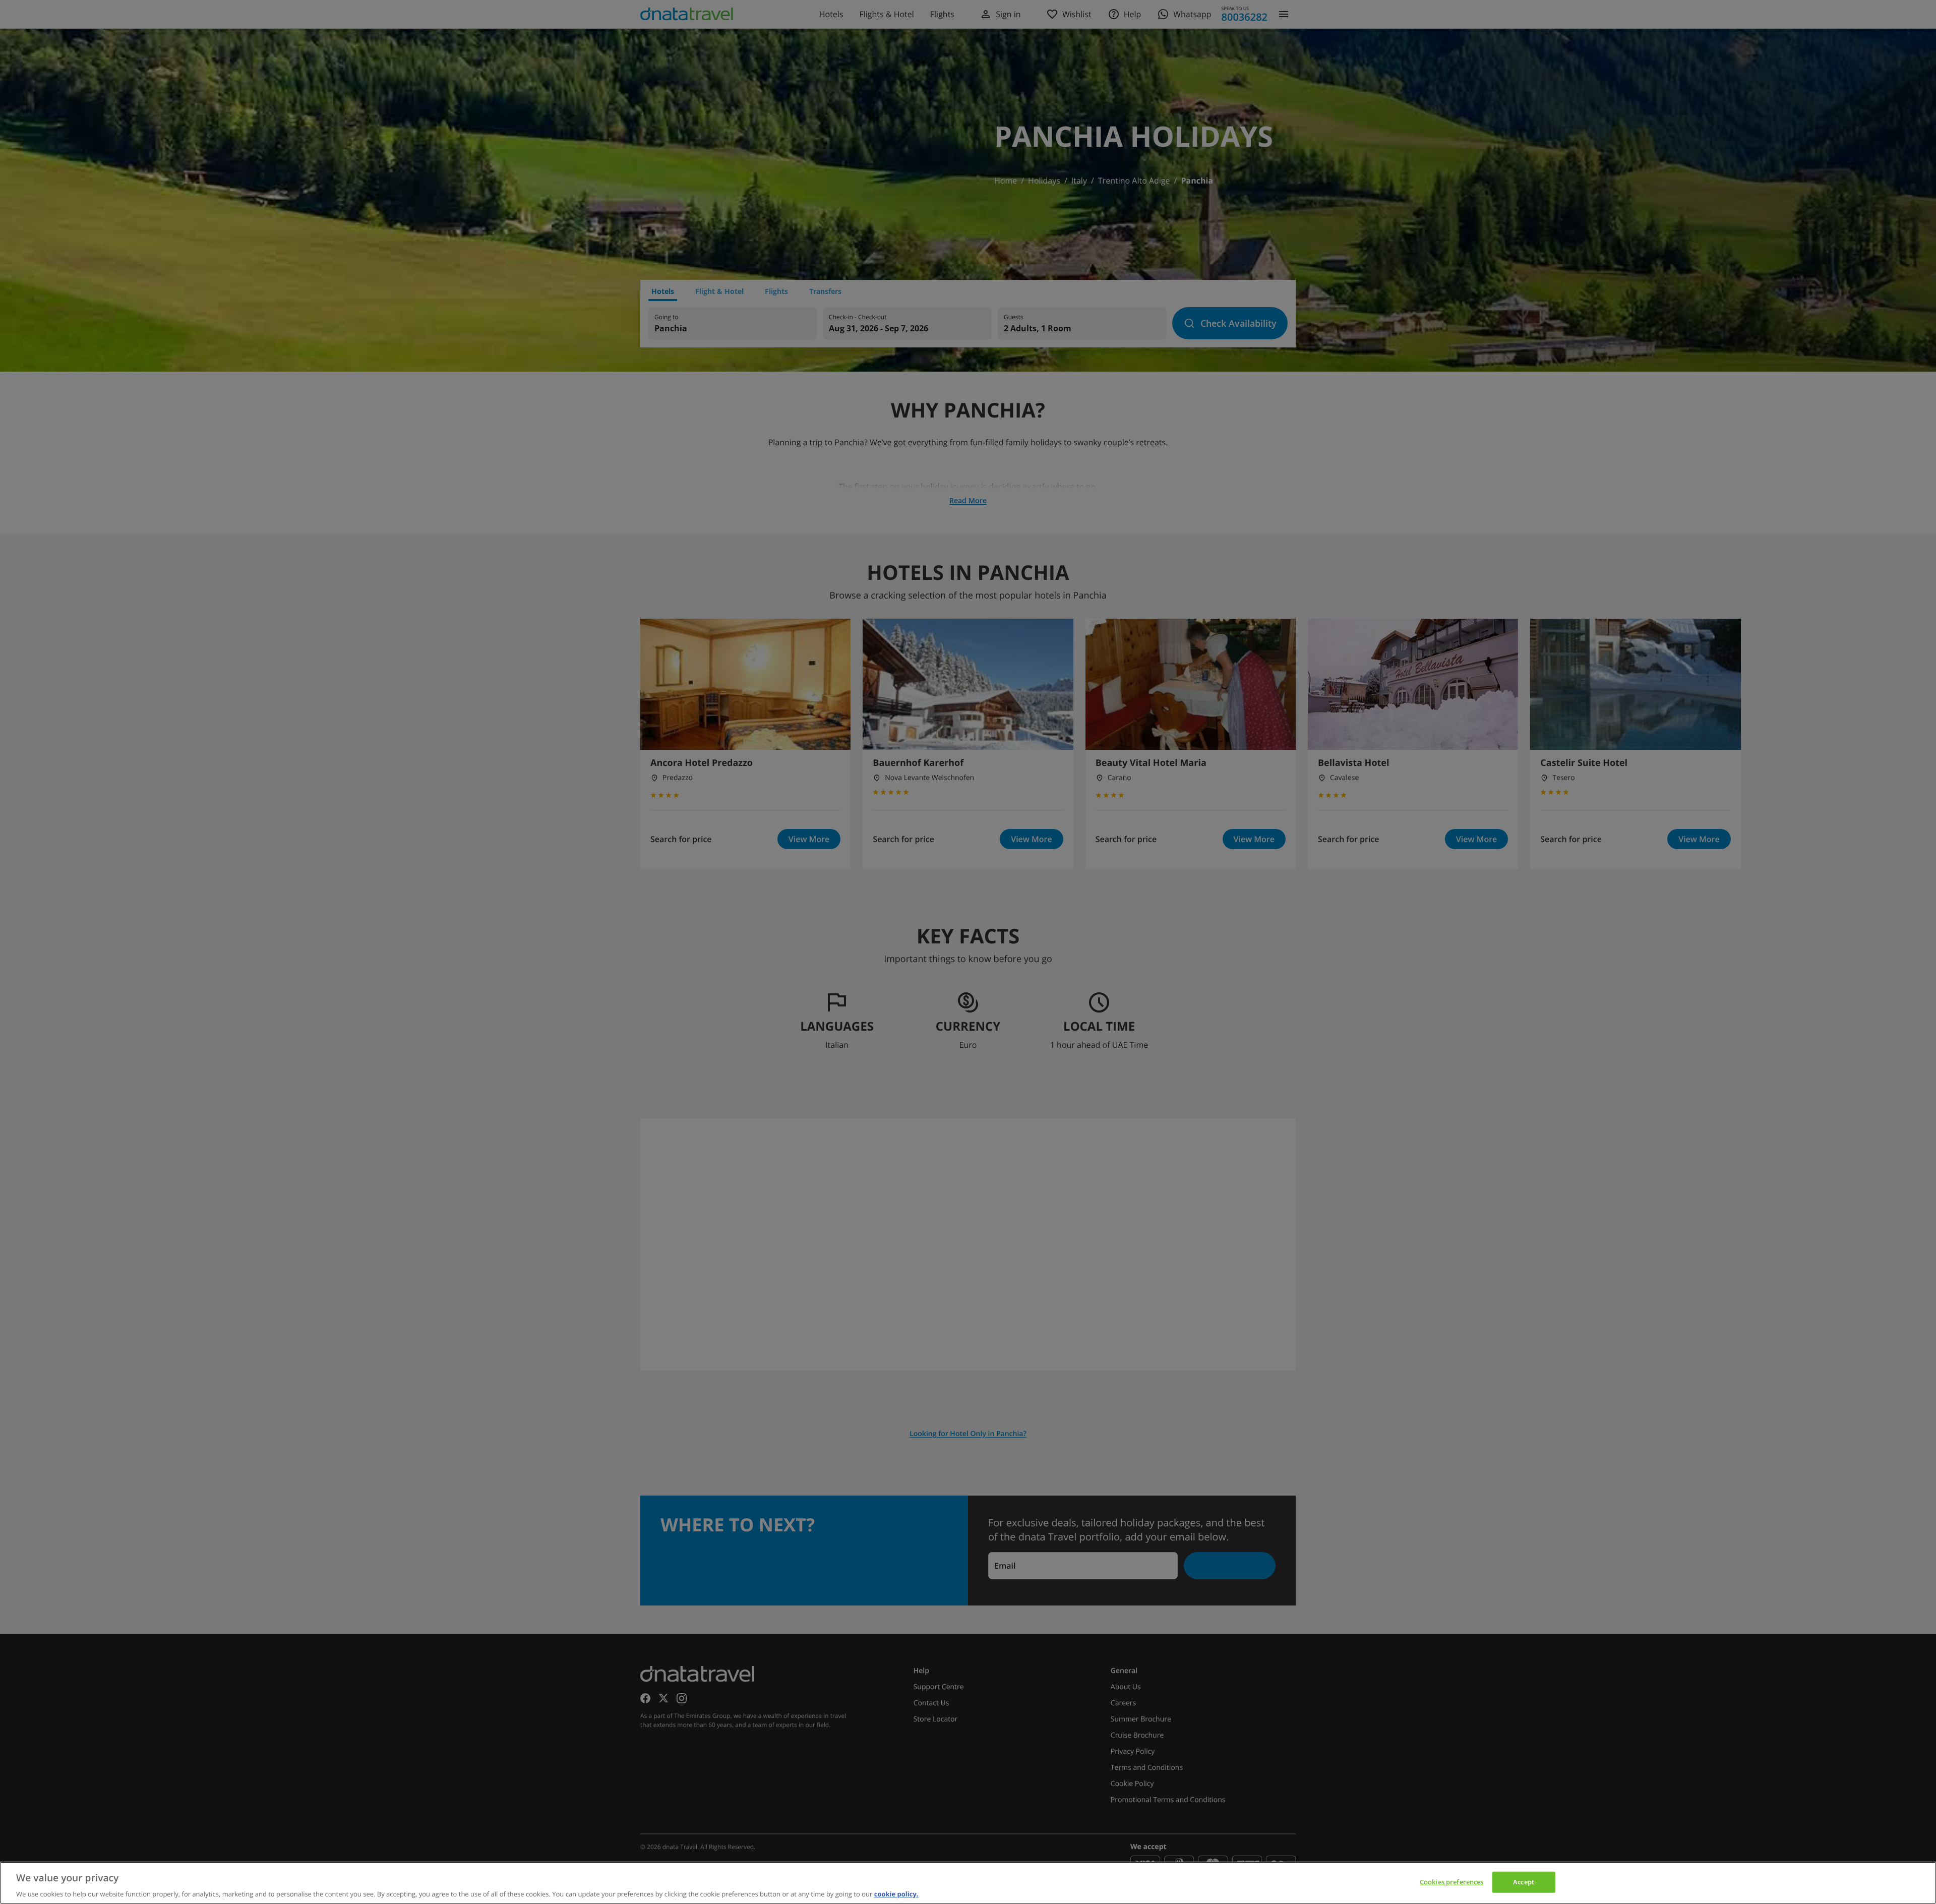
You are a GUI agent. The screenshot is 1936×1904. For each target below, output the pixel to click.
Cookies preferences (1451, 1881)
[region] (968, 1883)
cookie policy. (896, 1893)
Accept (1524, 1881)
